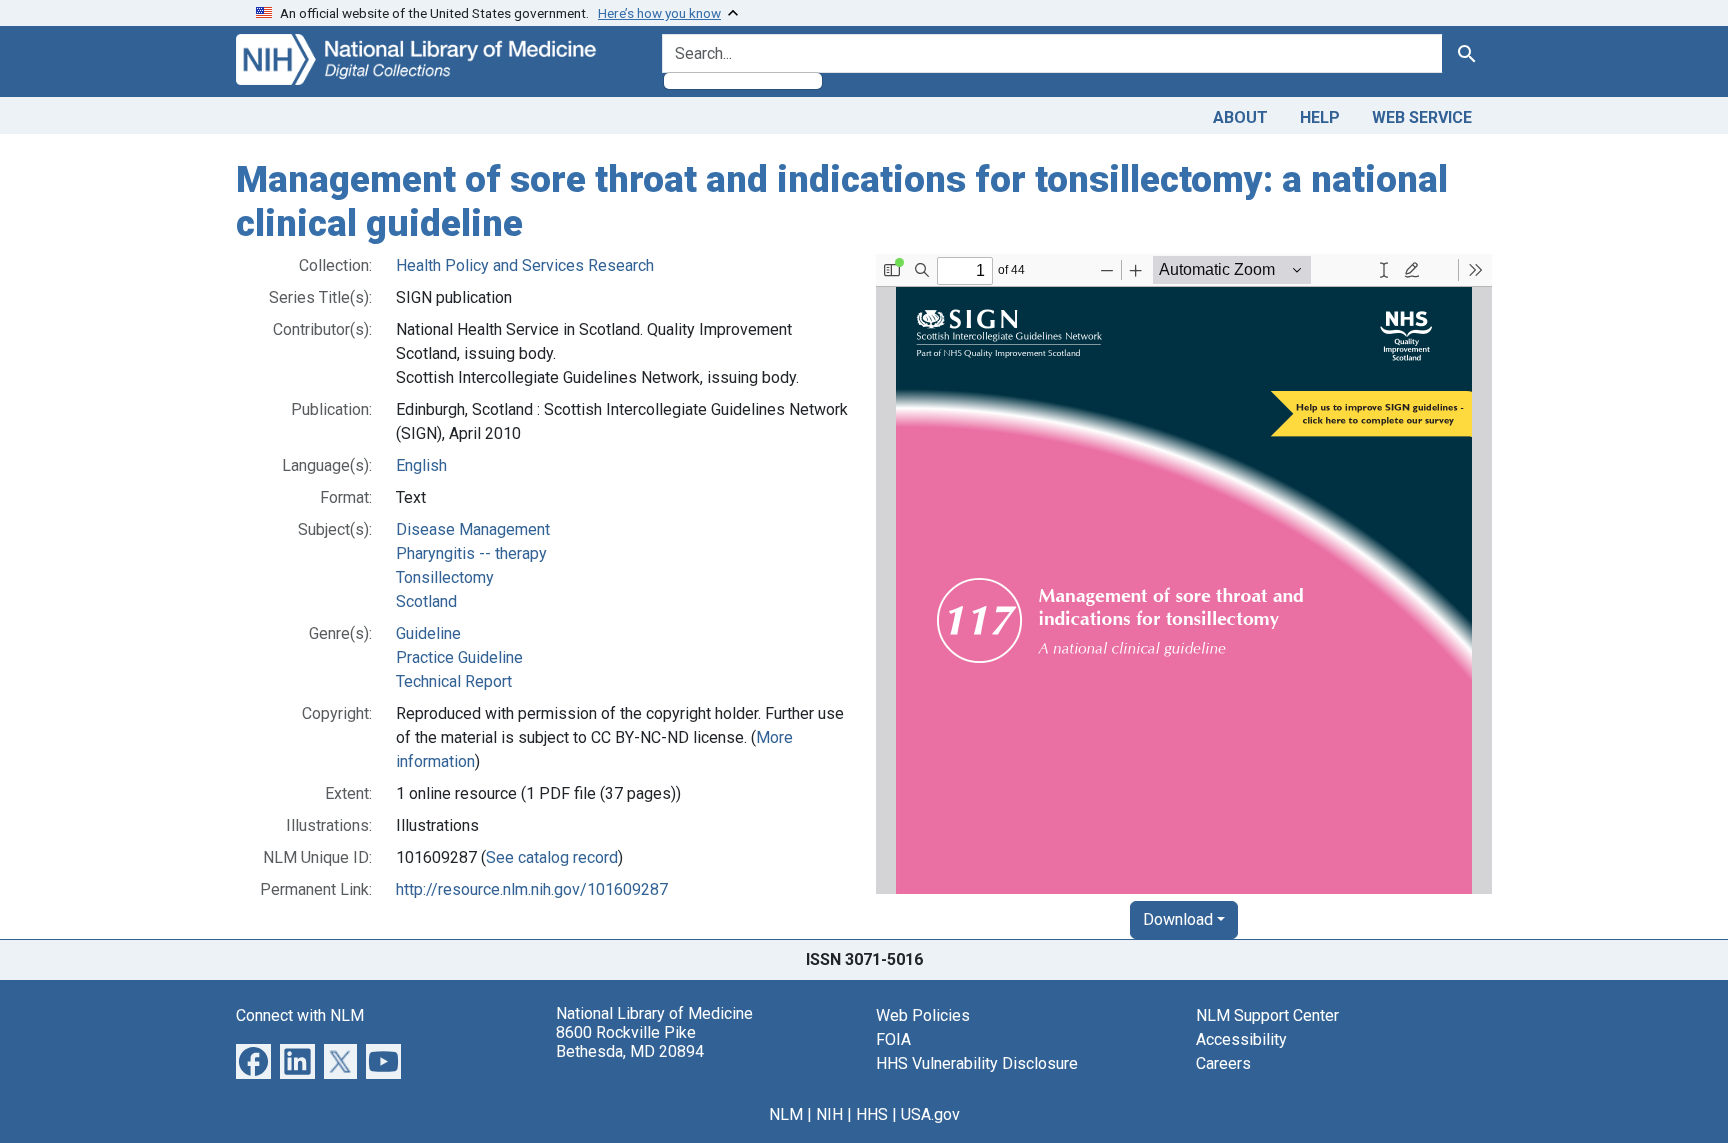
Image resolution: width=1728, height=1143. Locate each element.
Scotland (426, 601)
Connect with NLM (300, 1015)
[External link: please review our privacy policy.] (253, 1060)
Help (1320, 117)
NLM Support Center (1267, 1015)
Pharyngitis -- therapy (471, 553)
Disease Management (473, 529)
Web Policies (923, 1015)
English (421, 465)
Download (1178, 919)
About (1240, 117)
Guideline (428, 633)
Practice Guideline (459, 657)
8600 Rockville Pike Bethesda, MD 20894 (630, 1042)
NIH (829, 1114)
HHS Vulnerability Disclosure (977, 1063)
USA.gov (930, 1114)
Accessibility (1241, 1039)
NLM (786, 1114)
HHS (872, 1114)
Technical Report (454, 681)
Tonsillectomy (445, 577)
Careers (1223, 1063)
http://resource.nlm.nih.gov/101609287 (532, 889)
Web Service (1422, 117)
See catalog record (552, 857)
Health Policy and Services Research (525, 265)
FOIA (893, 1039)
